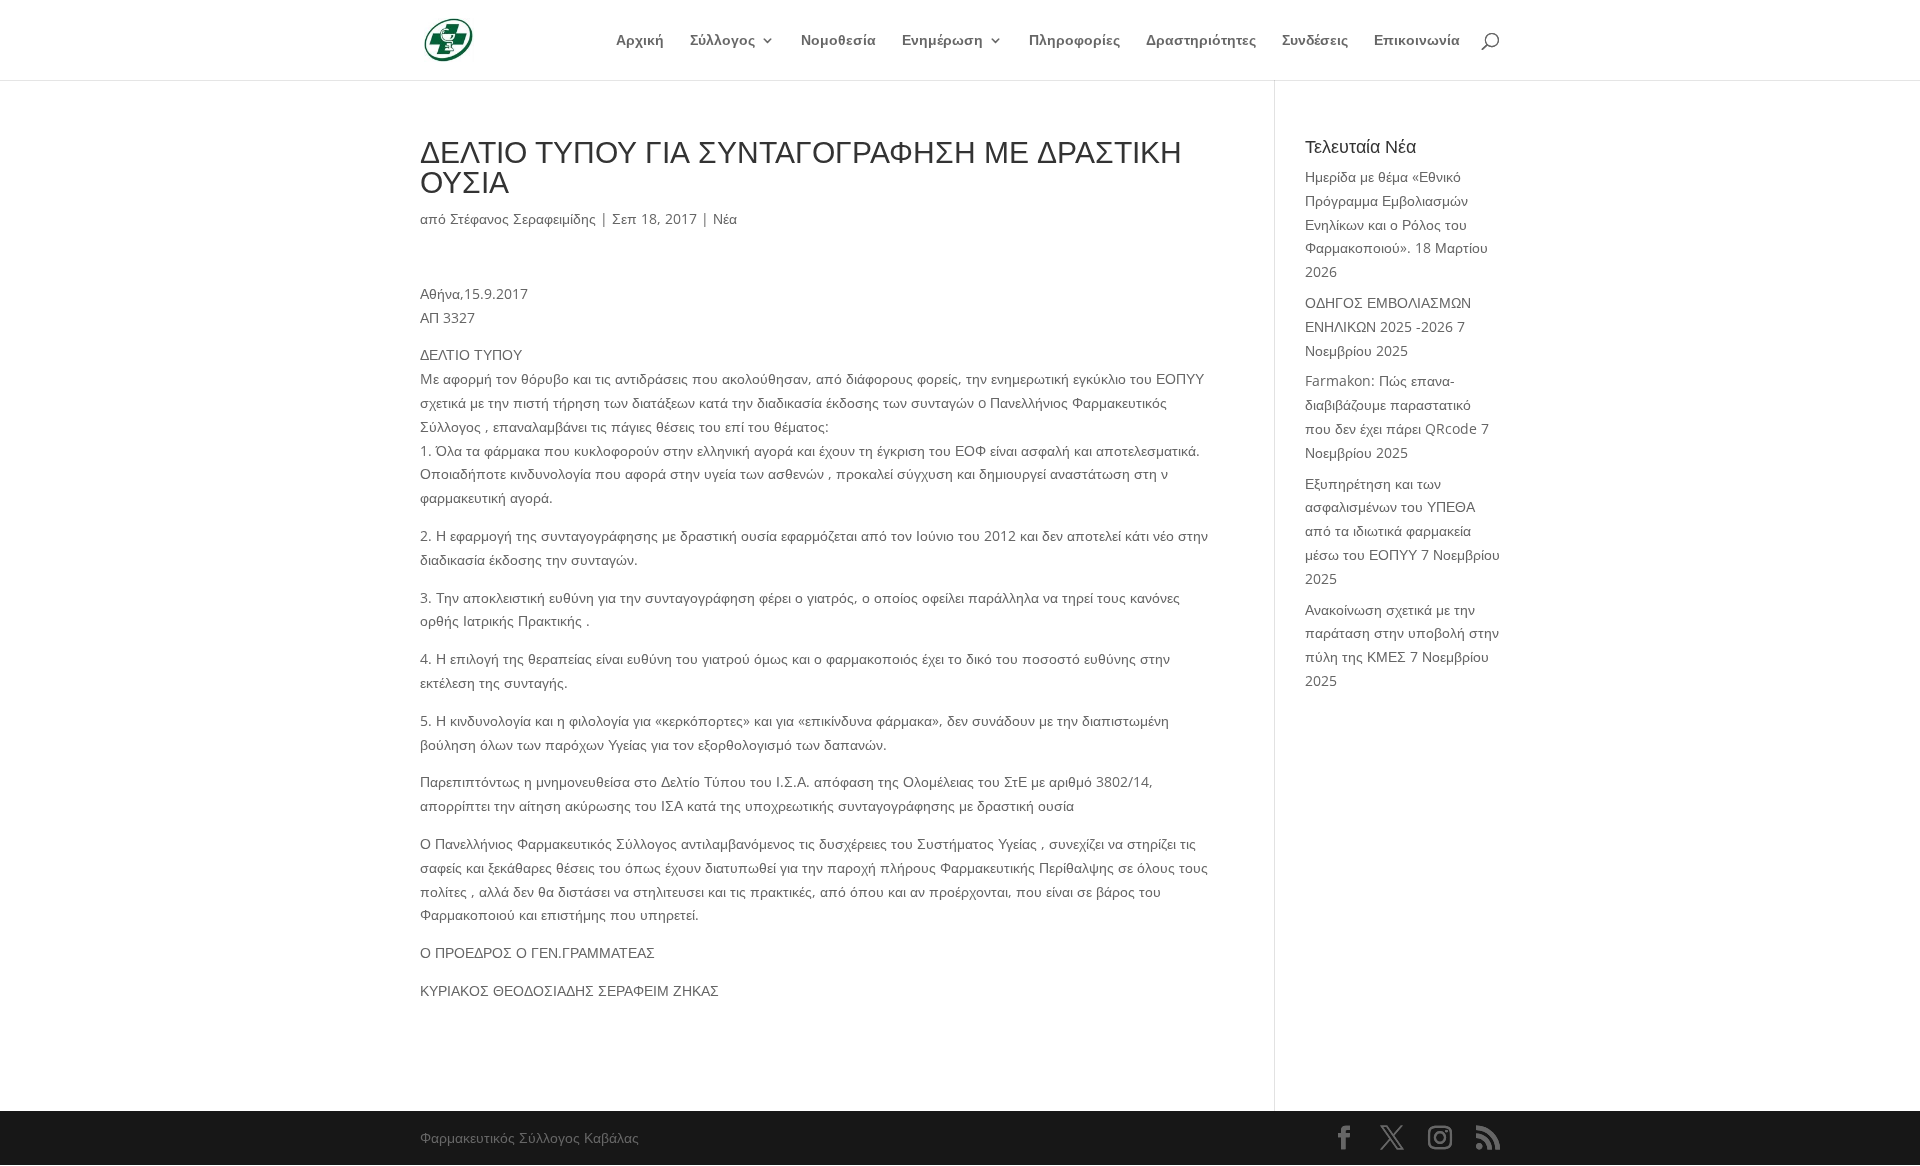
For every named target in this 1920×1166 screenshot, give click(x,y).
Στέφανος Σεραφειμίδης (523, 218)
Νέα (725, 218)
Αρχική (640, 41)
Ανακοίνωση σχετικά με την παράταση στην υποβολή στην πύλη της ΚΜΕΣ (1402, 633)
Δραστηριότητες (1201, 41)
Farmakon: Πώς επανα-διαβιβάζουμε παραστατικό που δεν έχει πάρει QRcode (1391, 404)
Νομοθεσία (838, 41)
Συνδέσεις (1315, 41)
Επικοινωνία (1417, 41)
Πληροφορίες (1074, 41)
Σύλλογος (722, 41)
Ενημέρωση (942, 41)
